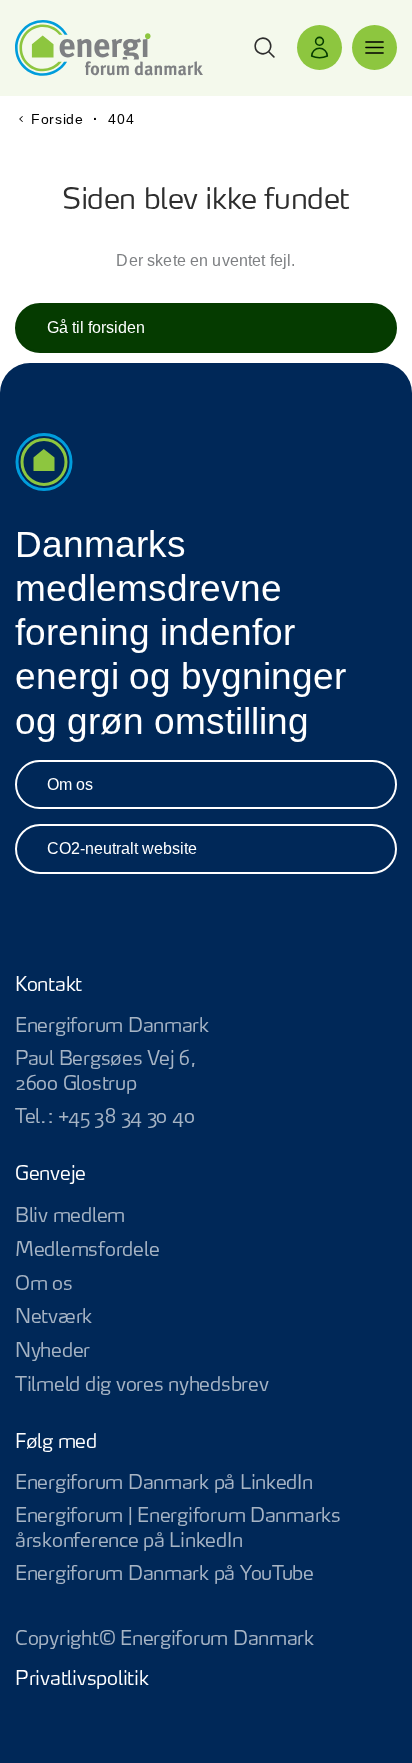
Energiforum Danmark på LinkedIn (206, 1484)
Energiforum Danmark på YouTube (206, 1575)
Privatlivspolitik (81, 1679)
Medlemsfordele (87, 1250)
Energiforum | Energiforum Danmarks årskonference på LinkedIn (206, 1530)
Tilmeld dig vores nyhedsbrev (141, 1385)
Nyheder (52, 1351)
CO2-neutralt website (122, 848)
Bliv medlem (70, 1216)
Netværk (53, 1317)
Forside (57, 119)
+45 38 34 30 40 (126, 1117)
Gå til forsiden (96, 327)
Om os (70, 784)
